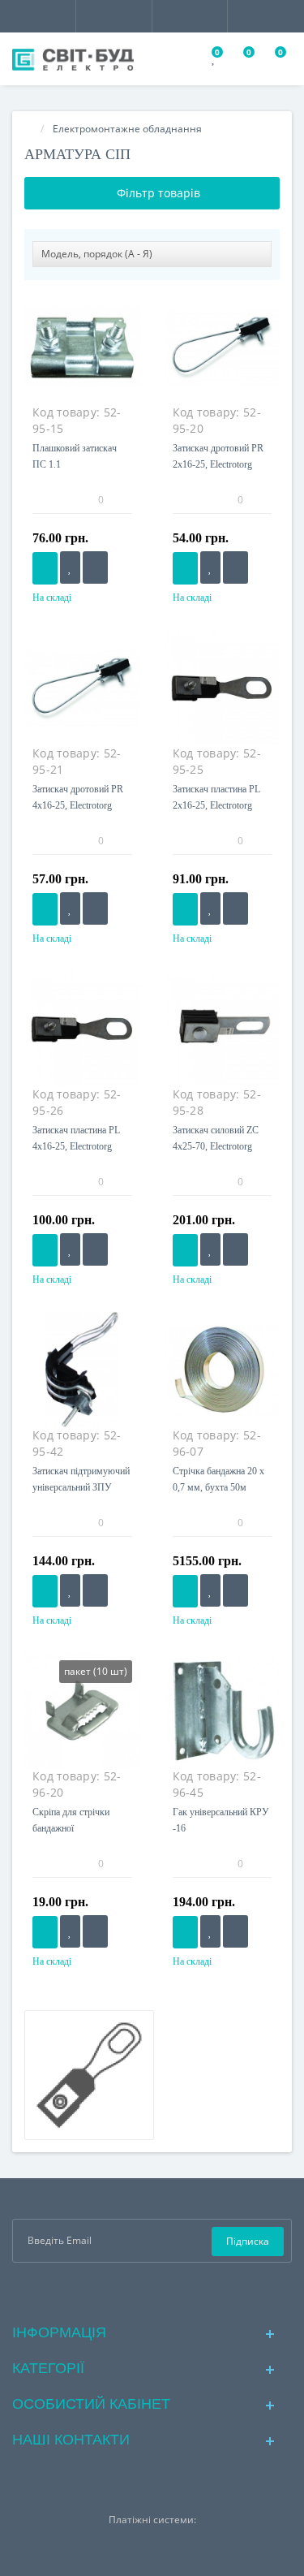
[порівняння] (95, 567)
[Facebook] (126, 2291)
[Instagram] (152, 2291)
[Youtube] (178, 2291)
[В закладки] (70, 567)
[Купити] (45, 568)
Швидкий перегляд (82, 355)
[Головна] (29, 129)
